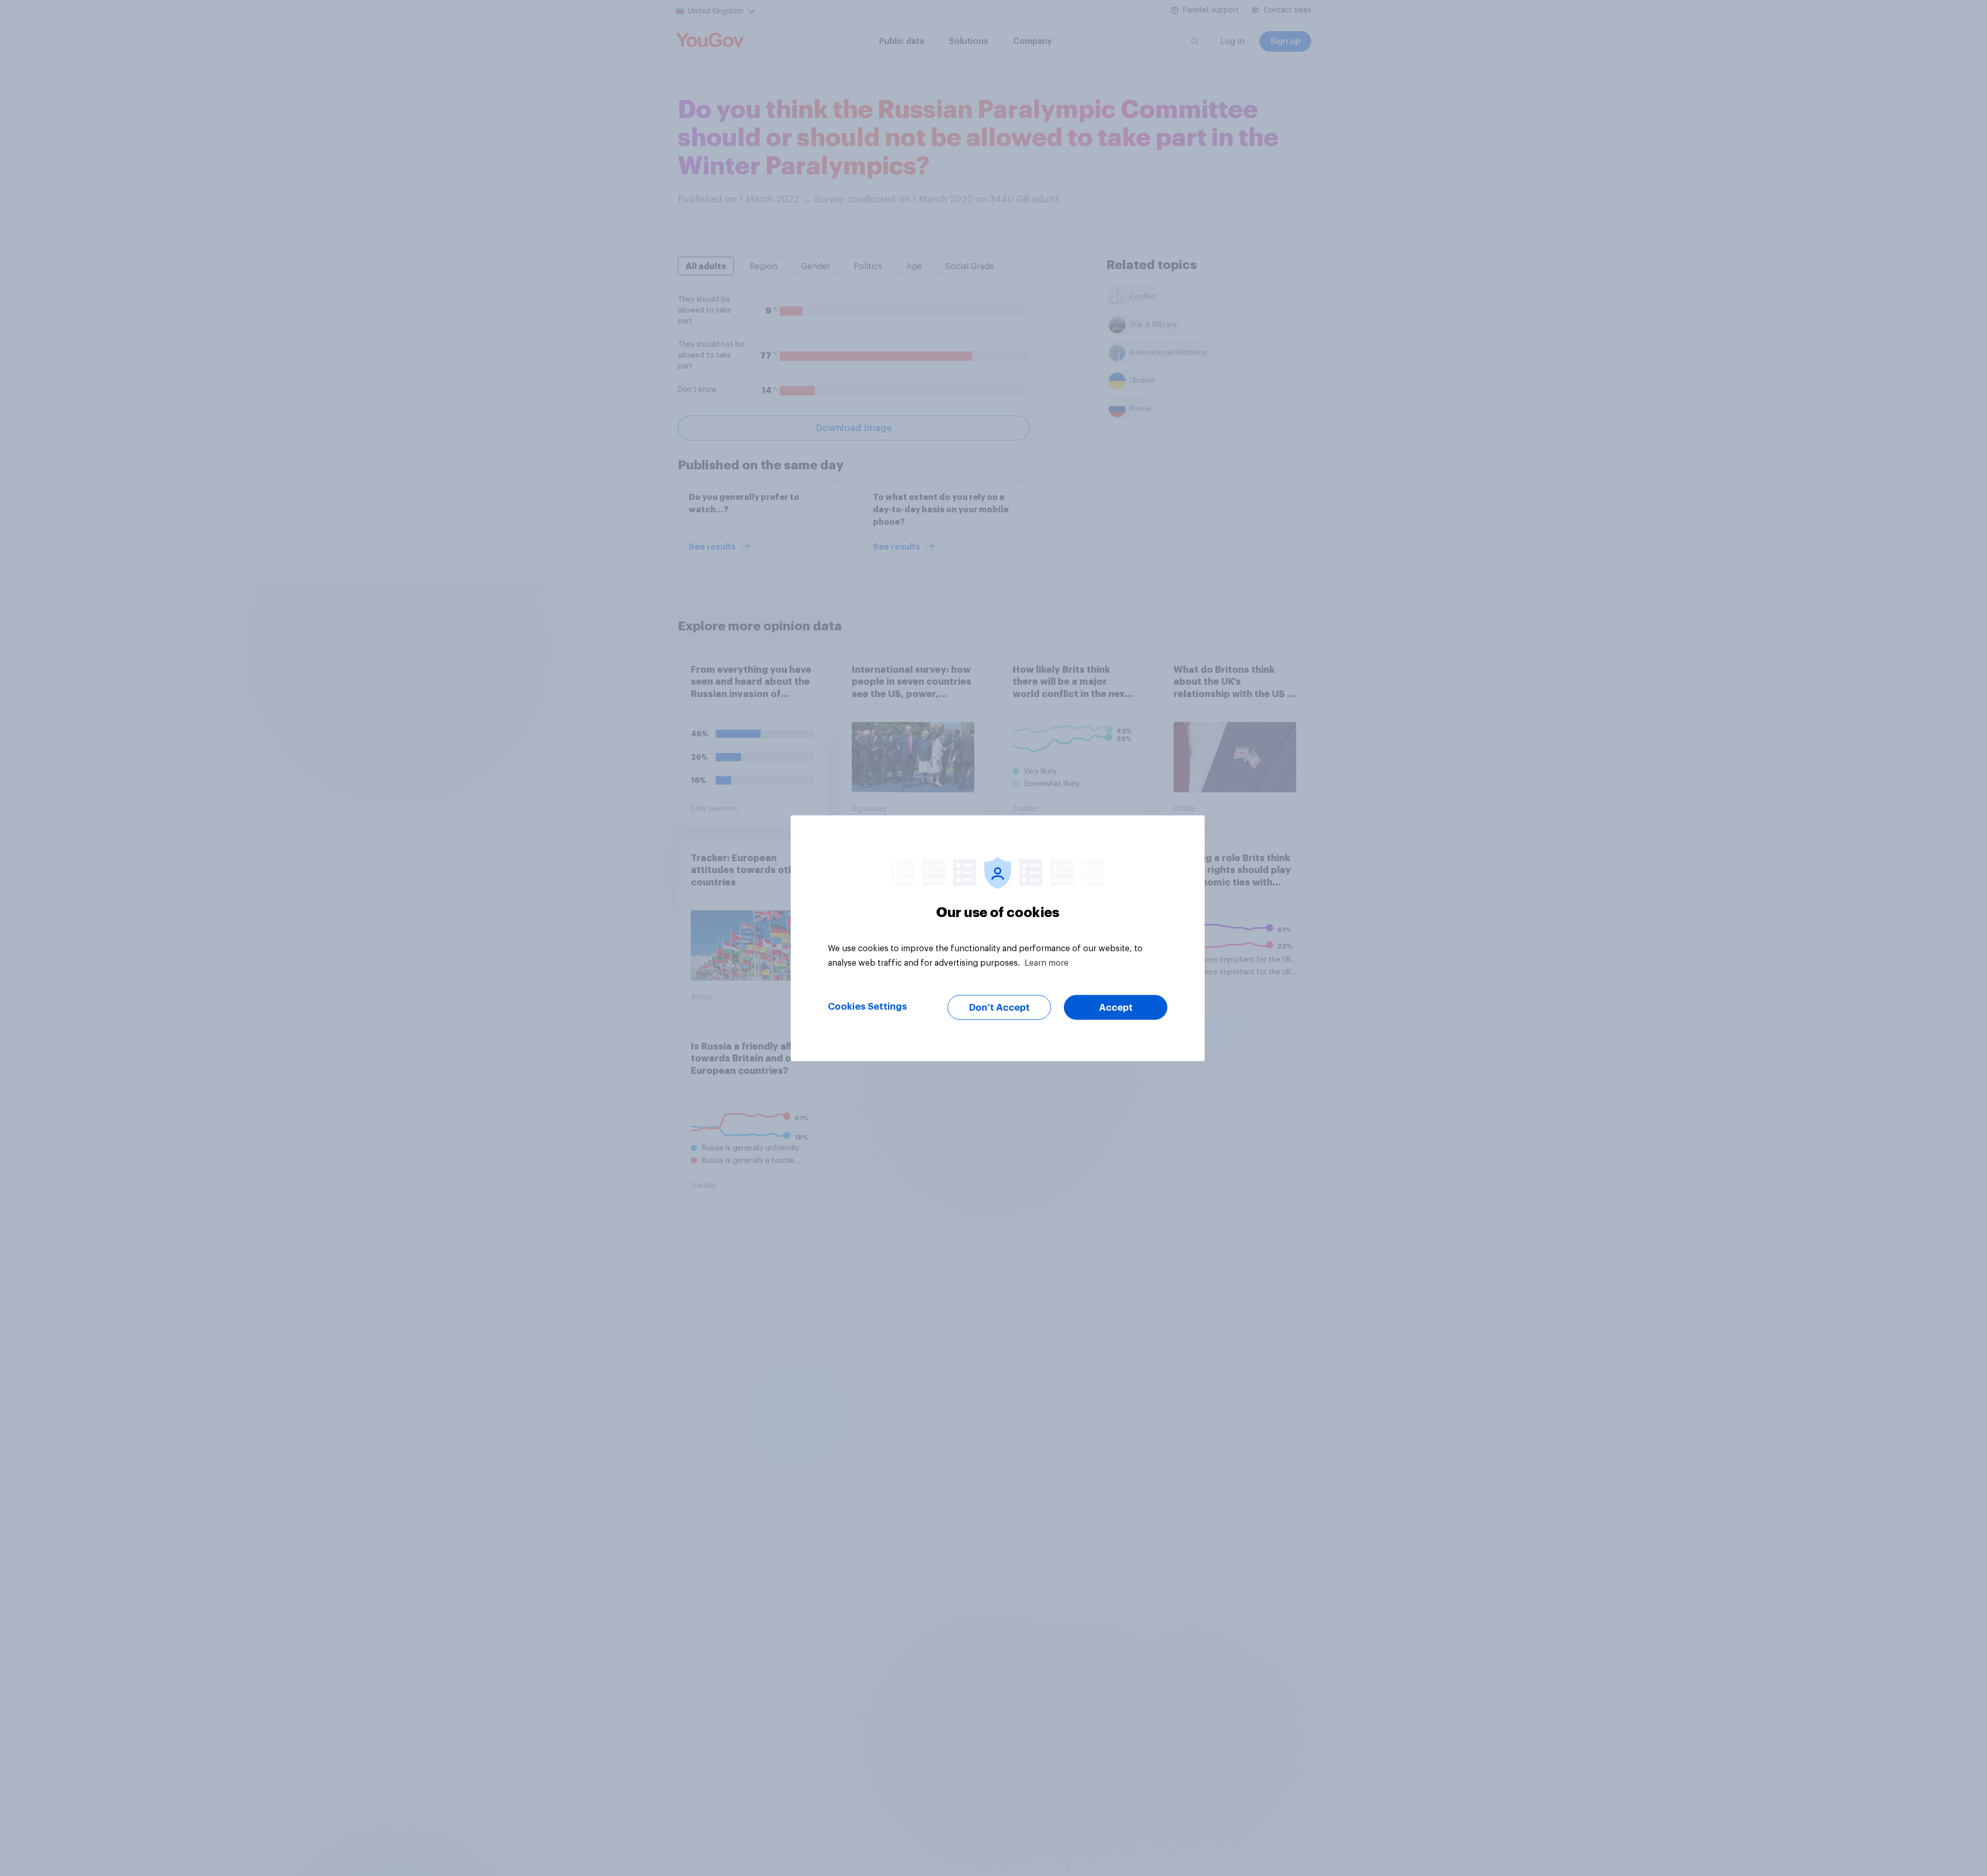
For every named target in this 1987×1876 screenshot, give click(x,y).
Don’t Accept (999, 1007)
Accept (1116, 1007)
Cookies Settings (868, 1006)
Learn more (1047, 963)
